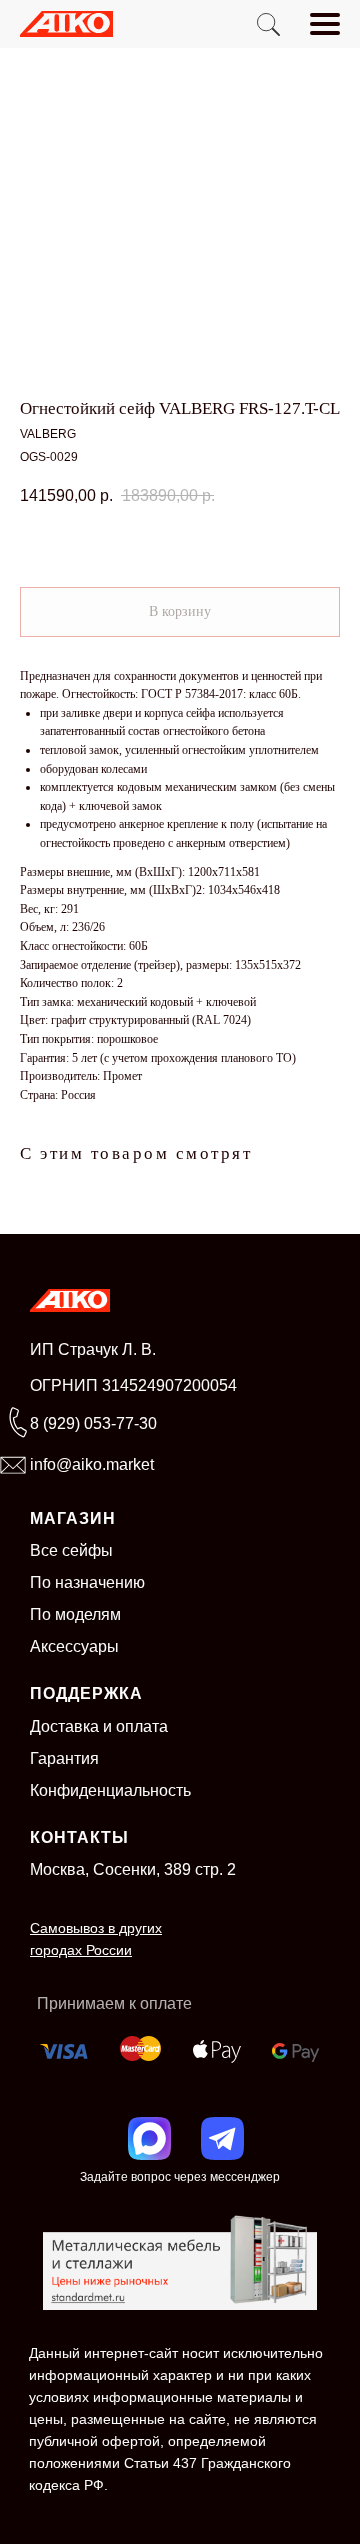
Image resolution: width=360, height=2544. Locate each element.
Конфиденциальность (110, 1790)
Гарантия (64, 1758)
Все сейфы (71, 1550)
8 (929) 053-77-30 (93, 1423)
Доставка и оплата (99, 1726)
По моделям (75, 1614)
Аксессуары (74, 1646)
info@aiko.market (92, 1464)
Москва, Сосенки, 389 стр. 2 (133, 1869)
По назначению (87, 1582)
